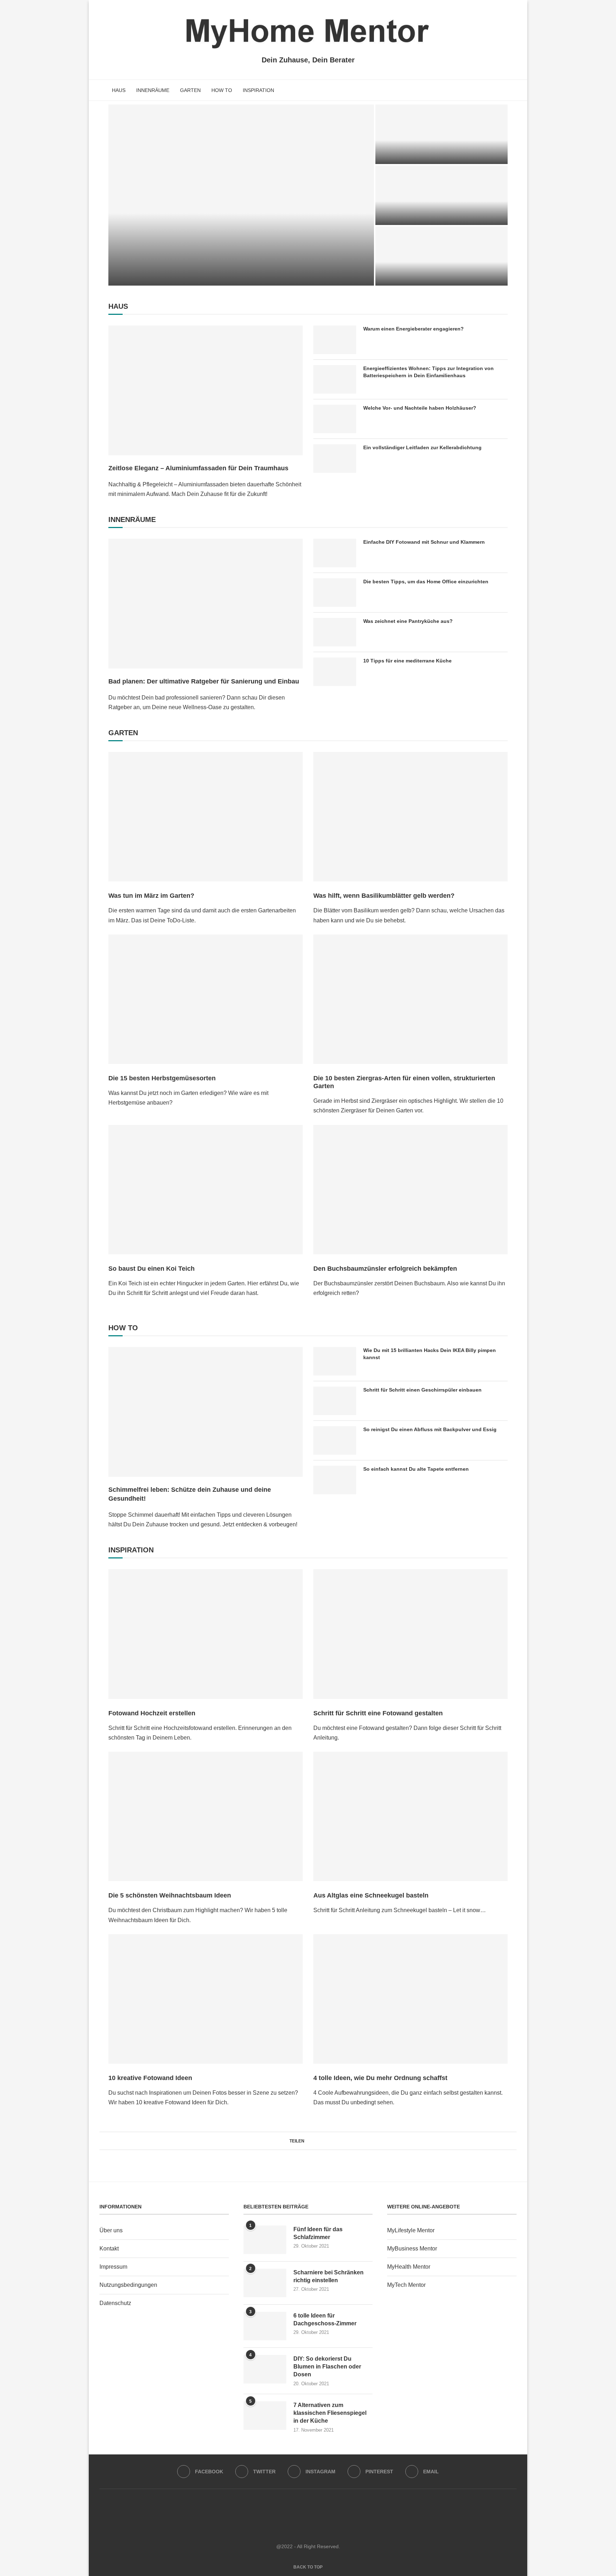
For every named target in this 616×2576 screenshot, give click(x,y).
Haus (119, 90)
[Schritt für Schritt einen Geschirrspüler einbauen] (335, 1401)
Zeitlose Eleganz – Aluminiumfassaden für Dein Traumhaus (198, 468)
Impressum (113, 2267)
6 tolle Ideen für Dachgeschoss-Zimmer (325, 2319)
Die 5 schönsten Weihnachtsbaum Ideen (170, 1895)
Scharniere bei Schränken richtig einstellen (328, 2276)
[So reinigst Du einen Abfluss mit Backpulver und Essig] (335, 1440)
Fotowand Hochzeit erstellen (152, 1713)
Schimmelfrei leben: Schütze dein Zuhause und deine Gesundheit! (190, 1494)
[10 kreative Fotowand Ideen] (206, 1999)
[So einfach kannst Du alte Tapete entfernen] (335, 1480)
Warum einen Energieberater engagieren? (414, 329)
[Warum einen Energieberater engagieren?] (442, 256)
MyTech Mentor (406, 2285)
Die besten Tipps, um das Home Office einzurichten (426, 582)
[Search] (513, 90)
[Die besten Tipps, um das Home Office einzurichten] (335, 593)
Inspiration (258, 90)
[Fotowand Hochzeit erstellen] (206, 1634)
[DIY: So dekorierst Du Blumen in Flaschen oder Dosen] (265, 2369)
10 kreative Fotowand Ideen (150, 2078)
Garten (190, 90)
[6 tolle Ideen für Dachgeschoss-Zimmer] (265, 2326)
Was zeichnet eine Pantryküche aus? (408, 621)
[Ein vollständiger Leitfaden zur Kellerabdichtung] (335, 459)
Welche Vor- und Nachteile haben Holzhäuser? (420, 408)
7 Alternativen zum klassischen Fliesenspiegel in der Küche (330, 2413)
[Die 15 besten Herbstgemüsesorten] (206, 999)
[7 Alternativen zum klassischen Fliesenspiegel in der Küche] (265, 2416)
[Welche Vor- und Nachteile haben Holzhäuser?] (335, 419)
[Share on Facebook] (308, 2141)
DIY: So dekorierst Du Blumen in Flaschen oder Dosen (327, 2367)
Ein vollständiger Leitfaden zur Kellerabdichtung (422, 447)
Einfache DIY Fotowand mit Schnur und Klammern (424, 542)
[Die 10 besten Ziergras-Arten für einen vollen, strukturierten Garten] (410, 999)
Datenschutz (115, 2303)
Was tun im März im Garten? (151, 896)
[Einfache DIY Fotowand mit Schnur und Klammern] (335, 553)
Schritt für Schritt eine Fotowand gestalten (378, 1713)
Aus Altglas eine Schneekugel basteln (371, 1895)
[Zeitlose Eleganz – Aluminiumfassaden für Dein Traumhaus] (241, 195)
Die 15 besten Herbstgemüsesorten (162, 1078)
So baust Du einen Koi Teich (152, 1269)
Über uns (111, 2230)
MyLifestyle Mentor (411, 2230)
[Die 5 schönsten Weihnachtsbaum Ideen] (206, 1816)
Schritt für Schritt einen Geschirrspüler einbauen (422, 1390)
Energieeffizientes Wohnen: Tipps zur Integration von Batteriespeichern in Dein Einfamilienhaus (428, 372)
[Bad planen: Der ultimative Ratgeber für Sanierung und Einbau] (206, 603)
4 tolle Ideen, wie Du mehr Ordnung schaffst (380, 2078)
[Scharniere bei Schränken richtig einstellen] (265, 2283)
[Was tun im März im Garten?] (206, 817)
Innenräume (153, 90)
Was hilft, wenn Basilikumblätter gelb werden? (384, 896)
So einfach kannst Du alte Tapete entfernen (416, 1469)
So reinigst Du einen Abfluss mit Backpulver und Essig (430, 1429)
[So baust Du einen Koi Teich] (206, 1190)
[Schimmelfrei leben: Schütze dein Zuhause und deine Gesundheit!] (442, 134)
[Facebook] (489, 90)
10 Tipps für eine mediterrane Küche (407, 661)
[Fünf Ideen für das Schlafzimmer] (265, 2240)
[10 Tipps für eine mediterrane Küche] (335, 672)
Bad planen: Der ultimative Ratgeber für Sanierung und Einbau (431, 204)
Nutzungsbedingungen (128, 2285)
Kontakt (109, 2249)
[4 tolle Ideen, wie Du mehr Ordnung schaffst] (410, 1999)
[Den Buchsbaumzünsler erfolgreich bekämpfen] (410, 1190)
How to (222, 90)
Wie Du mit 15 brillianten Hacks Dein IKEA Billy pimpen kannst (430, 1354)
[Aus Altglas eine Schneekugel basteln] (410, 1816)
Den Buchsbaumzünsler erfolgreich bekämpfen (385, 1269)
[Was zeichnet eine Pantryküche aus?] (335, 632)
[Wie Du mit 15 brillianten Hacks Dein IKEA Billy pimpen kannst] (335, 1361)
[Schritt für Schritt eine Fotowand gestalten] (410, 1634)
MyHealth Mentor (409, 2267)
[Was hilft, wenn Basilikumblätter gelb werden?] (410, 817)
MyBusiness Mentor (412, 2249)
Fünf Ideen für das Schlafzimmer (318, 2233)
